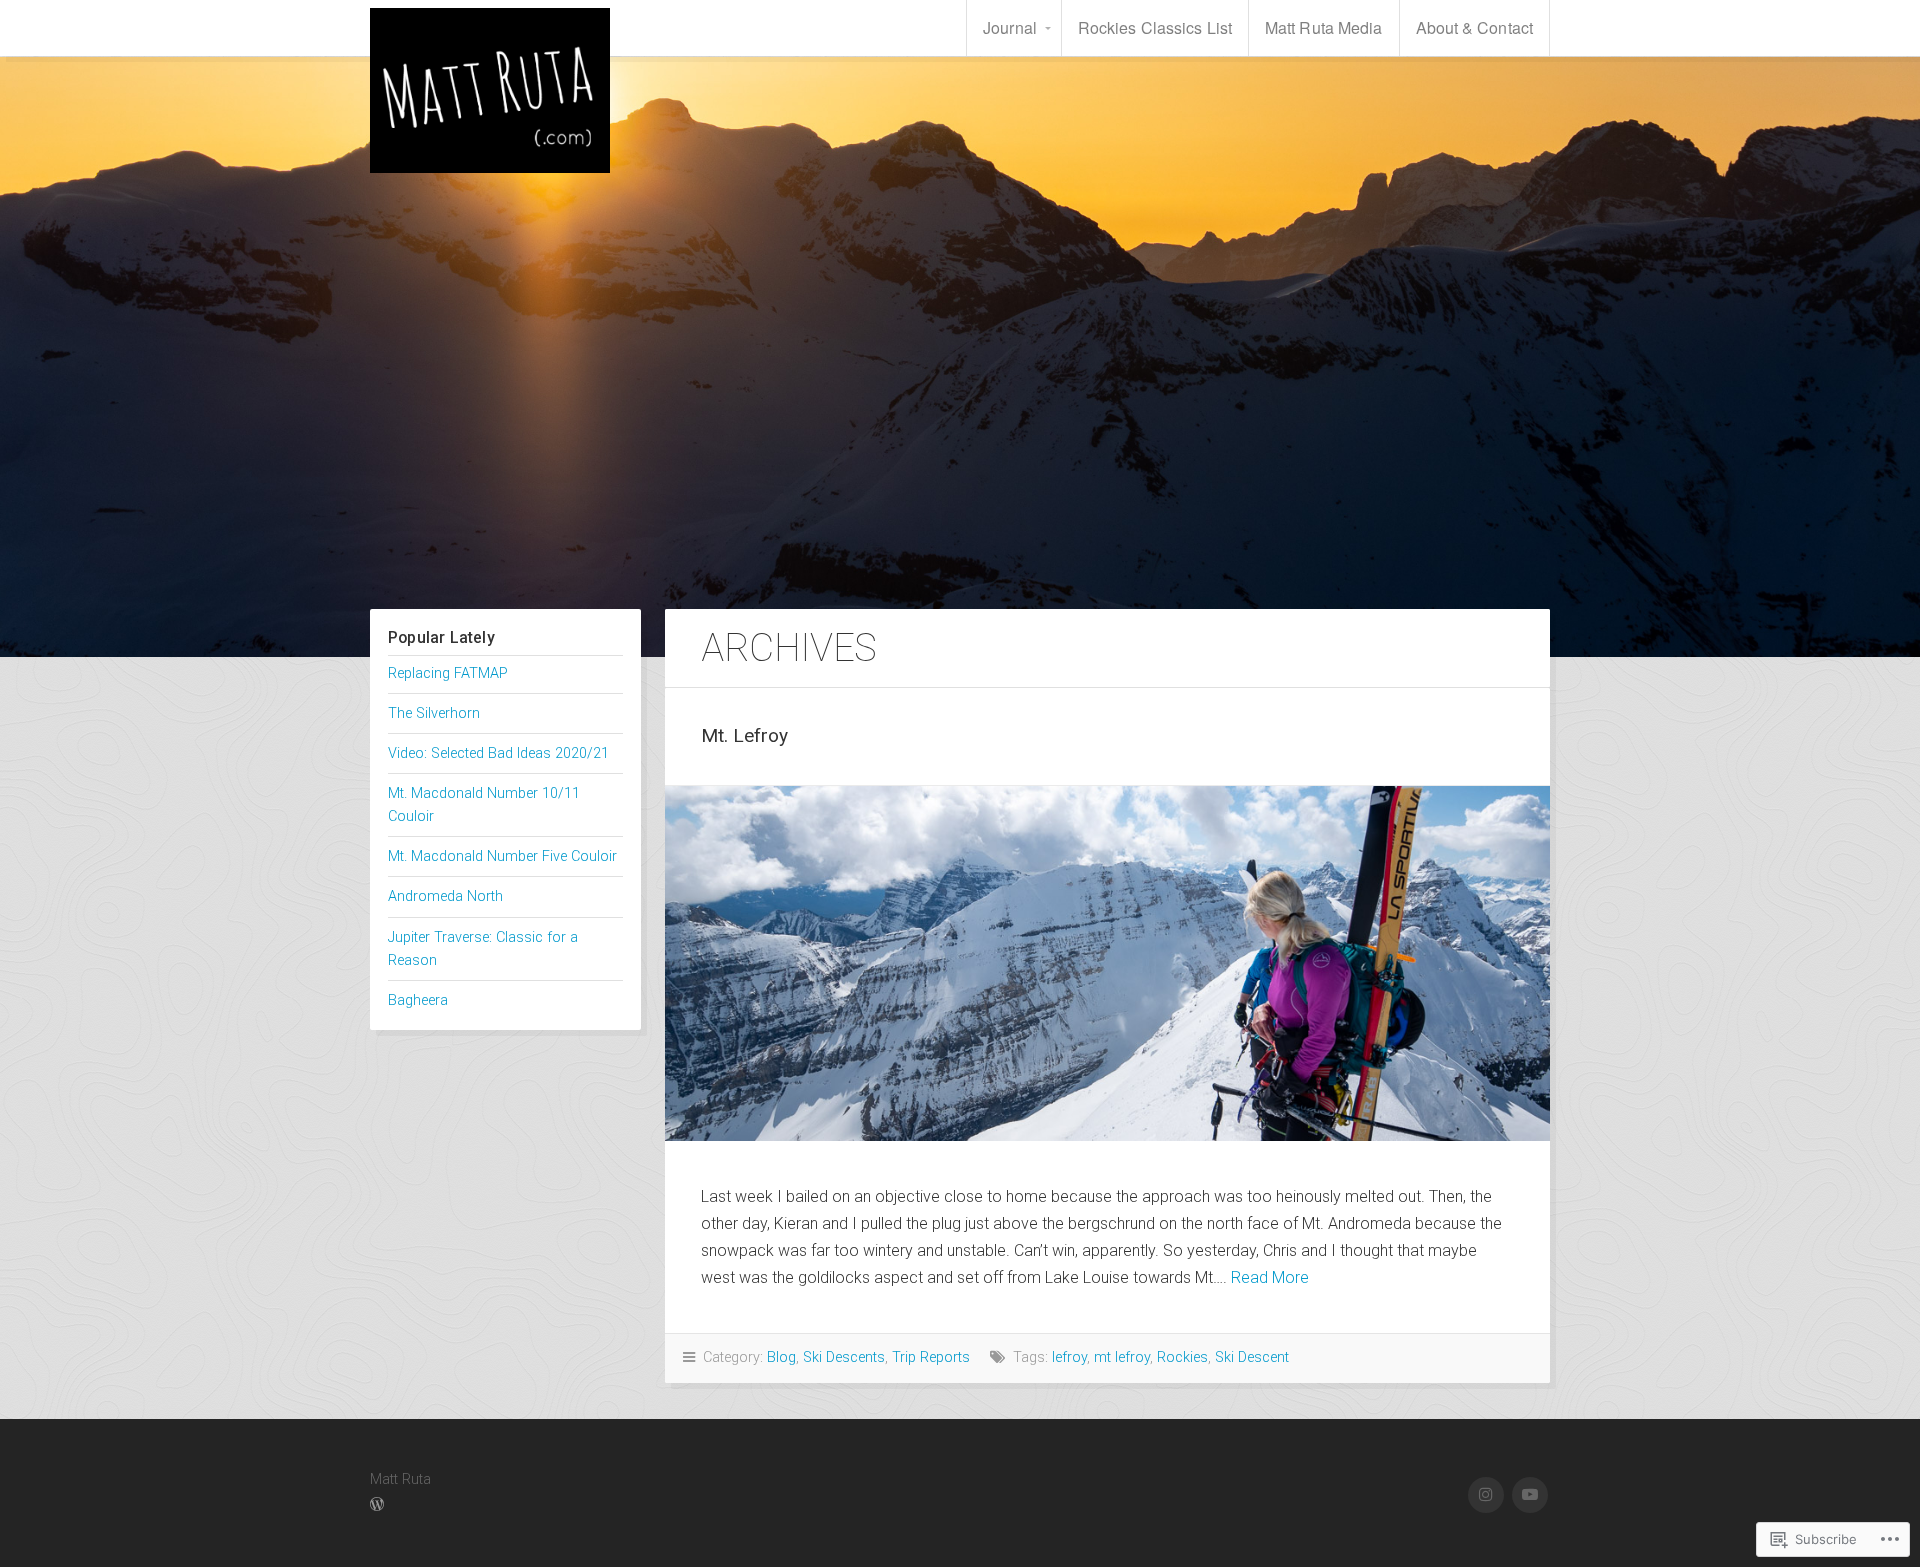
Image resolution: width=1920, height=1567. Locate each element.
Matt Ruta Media (1324, 27)
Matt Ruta (490, 90)
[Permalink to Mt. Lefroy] (1107, 963)
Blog (781, 1357)
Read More (1270, 1277)
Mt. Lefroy (744, 735)
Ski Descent (1252, 1357)
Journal (1010, 27)
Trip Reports (931, 1357)
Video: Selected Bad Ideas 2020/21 (498, 753)
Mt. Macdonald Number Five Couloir (502, 856)
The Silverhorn (434, 713)
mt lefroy (1122, 1357)
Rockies (1182, 1357)
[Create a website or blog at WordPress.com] (377, 1505)
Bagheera (418, 1000)
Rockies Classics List (1155, 27)
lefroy (1069, 1357)
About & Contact (1475, 27)
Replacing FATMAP (448, 673)
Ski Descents (844, 1357)
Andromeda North (445, 896)
